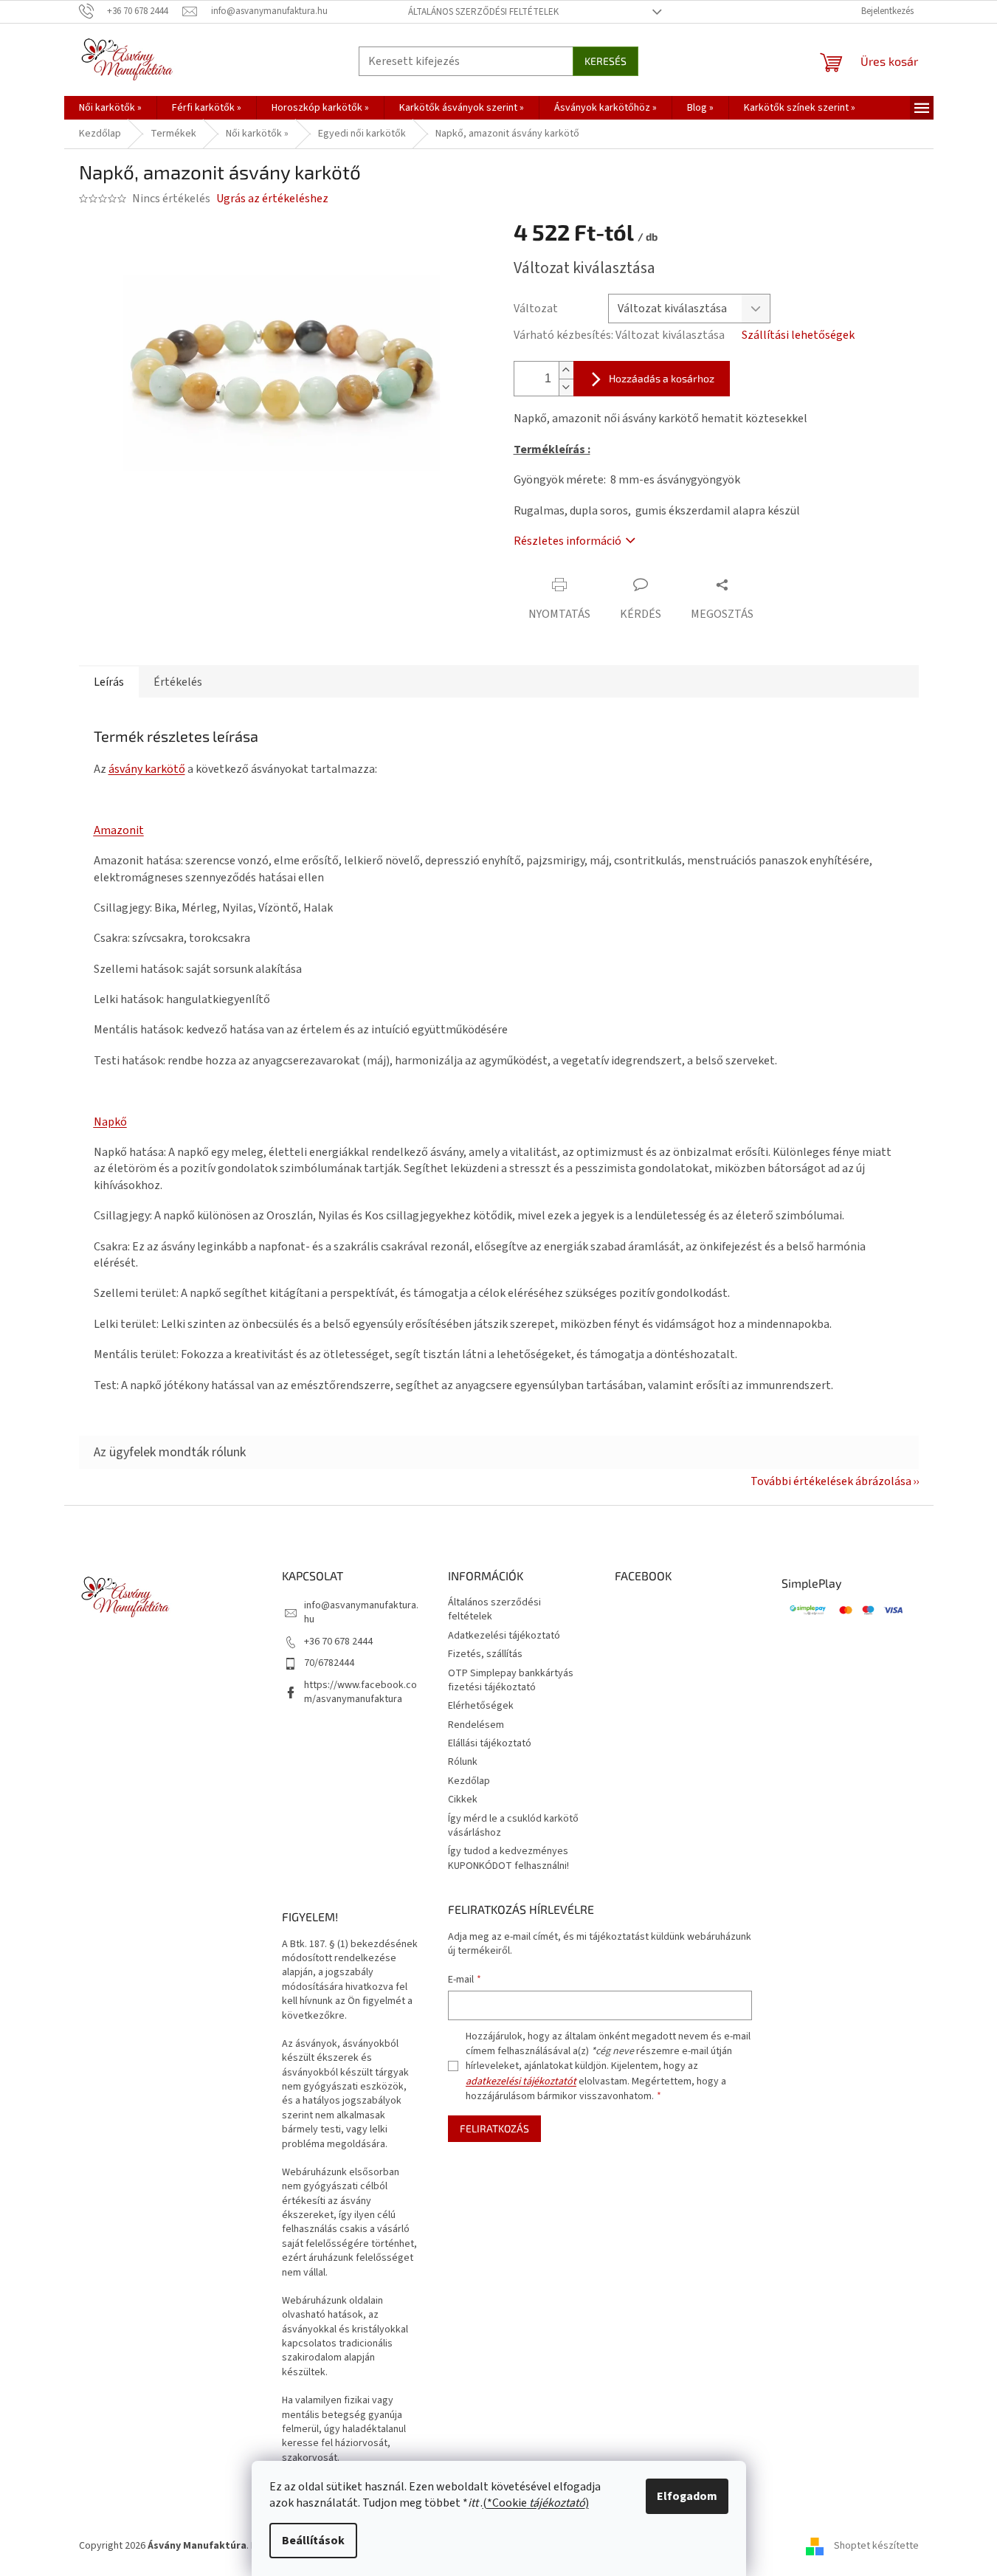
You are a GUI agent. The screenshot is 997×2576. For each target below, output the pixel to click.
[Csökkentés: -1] (566, 387)
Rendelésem (476, 1725)
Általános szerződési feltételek (483, 12)
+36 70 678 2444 (338, 1642)
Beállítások (313, 2541)
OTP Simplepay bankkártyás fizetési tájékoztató (511, 1680)
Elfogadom (687, 2496)
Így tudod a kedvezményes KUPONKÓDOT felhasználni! (508, 1858)
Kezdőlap (469, 1781)
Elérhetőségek (481, 1706)
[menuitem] (110, 108)
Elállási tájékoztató (490, 1743)
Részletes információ (568, 541)
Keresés (606, 61)
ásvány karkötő (147, 769)
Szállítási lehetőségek (798, 335)
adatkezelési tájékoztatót (521, 2081)
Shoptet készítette (876, 2546)
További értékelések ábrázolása (831, 1481)
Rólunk (463, 1762)
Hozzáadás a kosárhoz (662, 378)
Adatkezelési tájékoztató (504, 1636)
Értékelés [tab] (178, 682)
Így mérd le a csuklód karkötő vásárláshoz (513, 1826)
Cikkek (463, 1800)
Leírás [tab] (109, 682)
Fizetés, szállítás (485, 1654)
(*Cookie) (536, 2503)
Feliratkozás (494, 2128)
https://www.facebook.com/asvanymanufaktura (360, 1692)
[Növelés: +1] (566, 370)
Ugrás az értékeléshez (272, 199)
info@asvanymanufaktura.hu (361, 1612)
